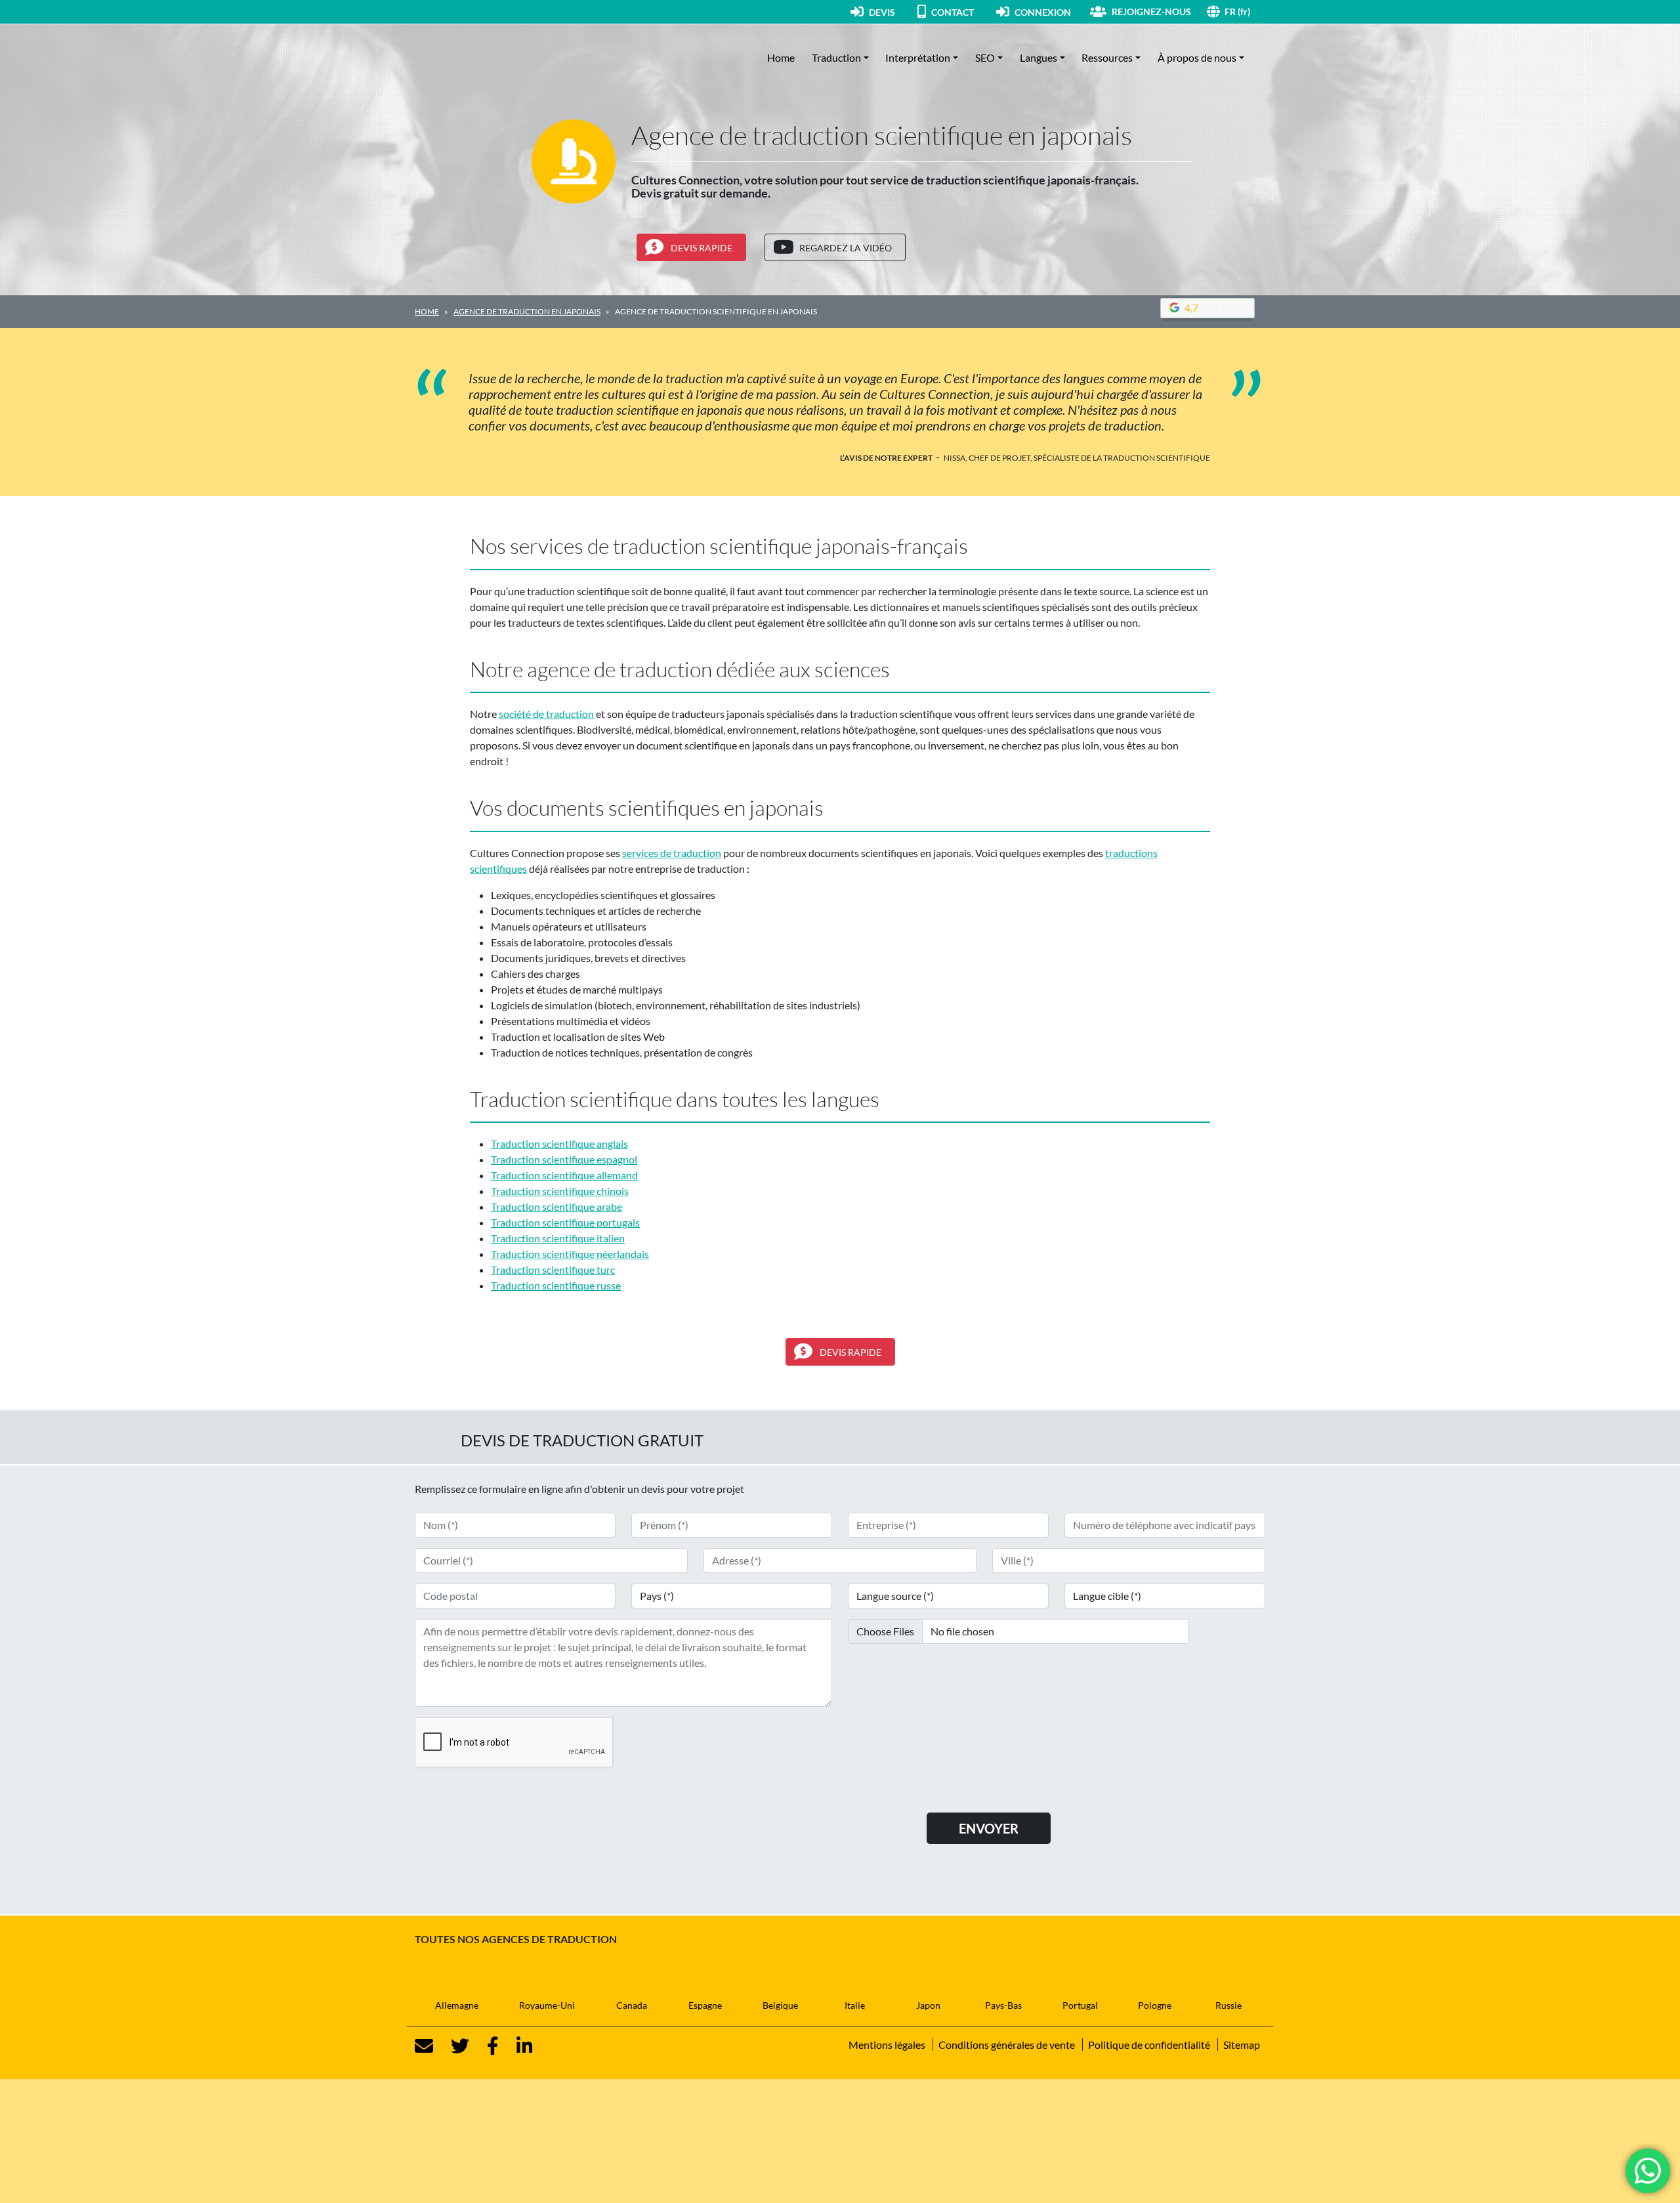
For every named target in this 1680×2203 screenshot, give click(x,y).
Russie (1228, 2005)
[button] (1245, 11)
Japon (928, 2005)
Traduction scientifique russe (556, 1285)
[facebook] (485, 2046)
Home (781, 57)
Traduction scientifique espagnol (564, 1159)
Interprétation (918, 57)
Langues (1039, 57)
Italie (855, 2005)
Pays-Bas (1003, 2005)
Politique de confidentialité (1149, 2045)
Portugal (1080, 2005)
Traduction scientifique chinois (560, 1191)
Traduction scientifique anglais (559, 1143)
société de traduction (546, 714)
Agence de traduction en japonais (527, 311)
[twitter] (452, 2046)
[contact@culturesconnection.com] (424, 2046)
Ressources (1107, 57)
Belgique (780, 2005)
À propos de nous (1197, 57)
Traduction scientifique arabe (556, 1206)
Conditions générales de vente (1007, 2045)
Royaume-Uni (547, 2005)
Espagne (705, 2005)
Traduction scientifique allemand (564, 1175)
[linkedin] (517, 2046)
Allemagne (457, 2005)
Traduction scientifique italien (558, 1238)
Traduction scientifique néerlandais (570, 1254)
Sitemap (1242, 2045)
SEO (985, 57)
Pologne (1155, 2005)
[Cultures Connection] (487, 58)
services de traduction (672, 853)
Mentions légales (887, 2045)
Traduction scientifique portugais (565, 1222)
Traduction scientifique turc (553, 1269)
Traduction (836, 57)
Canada (632, 2005)
